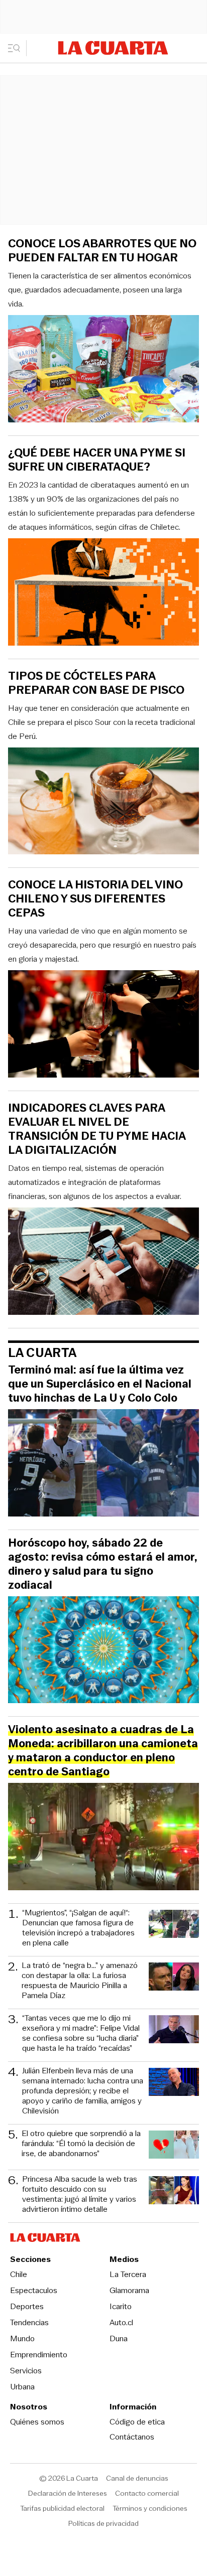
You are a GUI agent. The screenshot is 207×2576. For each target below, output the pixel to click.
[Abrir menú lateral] (17, 48)
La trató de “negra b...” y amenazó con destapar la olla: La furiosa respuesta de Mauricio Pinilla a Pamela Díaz (80, 1981)
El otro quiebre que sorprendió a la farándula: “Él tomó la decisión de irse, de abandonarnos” (81, 2144)
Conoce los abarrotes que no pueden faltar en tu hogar (102, 251)
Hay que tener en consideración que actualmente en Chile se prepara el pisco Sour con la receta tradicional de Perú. (101, 722)
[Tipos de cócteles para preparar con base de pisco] (103, 803)
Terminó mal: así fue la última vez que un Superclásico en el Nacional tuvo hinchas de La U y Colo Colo (100, 1384)
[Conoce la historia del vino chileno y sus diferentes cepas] (103, 1025)
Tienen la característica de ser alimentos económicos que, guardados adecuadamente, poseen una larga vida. (100, 290)
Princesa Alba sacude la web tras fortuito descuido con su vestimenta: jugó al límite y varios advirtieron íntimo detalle (80, 2194)
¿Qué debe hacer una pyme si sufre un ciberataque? (97, 460)
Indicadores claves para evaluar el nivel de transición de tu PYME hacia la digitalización (97, 1129)
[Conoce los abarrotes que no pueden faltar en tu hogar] (103, 370)
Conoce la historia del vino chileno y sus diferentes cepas (95, 899)
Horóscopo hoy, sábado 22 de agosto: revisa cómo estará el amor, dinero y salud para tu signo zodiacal (103, 1564)
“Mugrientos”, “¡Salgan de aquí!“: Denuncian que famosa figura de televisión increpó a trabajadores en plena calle (78, 1928)
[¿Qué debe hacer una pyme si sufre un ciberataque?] (103, 593)
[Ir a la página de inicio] (113, 48)
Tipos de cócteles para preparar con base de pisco (96, 683)
